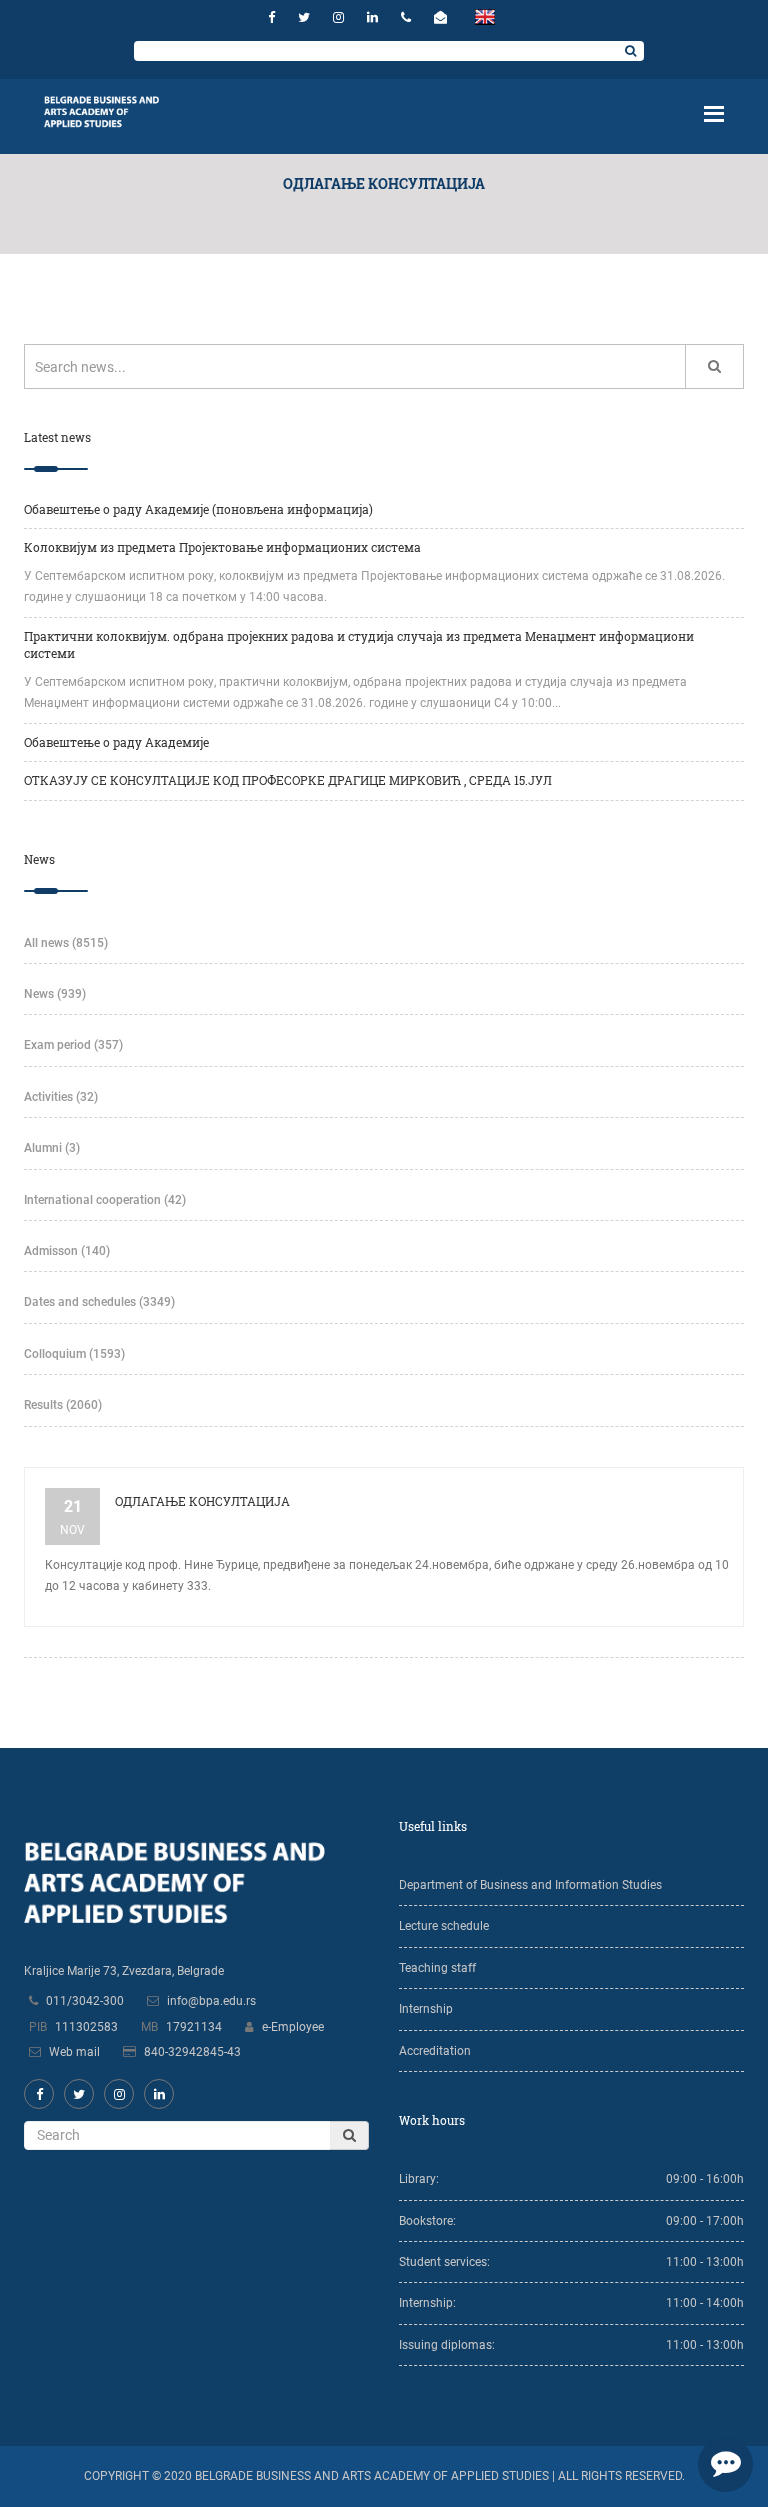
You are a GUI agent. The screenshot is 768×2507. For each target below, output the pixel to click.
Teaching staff (437, 1968)
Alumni (52, 1148)
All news (66, 943)
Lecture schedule (444, 1926)
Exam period (73, 1045)
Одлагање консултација (202, 1501)
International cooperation (105, 1200)
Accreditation (435, 2051)
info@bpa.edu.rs (211, 2001)
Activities (61, 1097)
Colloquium (74, 1354)
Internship (426, 2009)
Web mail (74, 2052)
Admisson (67, 1251)
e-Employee (293, 2027)
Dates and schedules (99, 1302)
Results (63, 1405)
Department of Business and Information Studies (530, 1885)
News (55, 994)
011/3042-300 (85, 2001)
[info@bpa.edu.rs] (443, 17)
